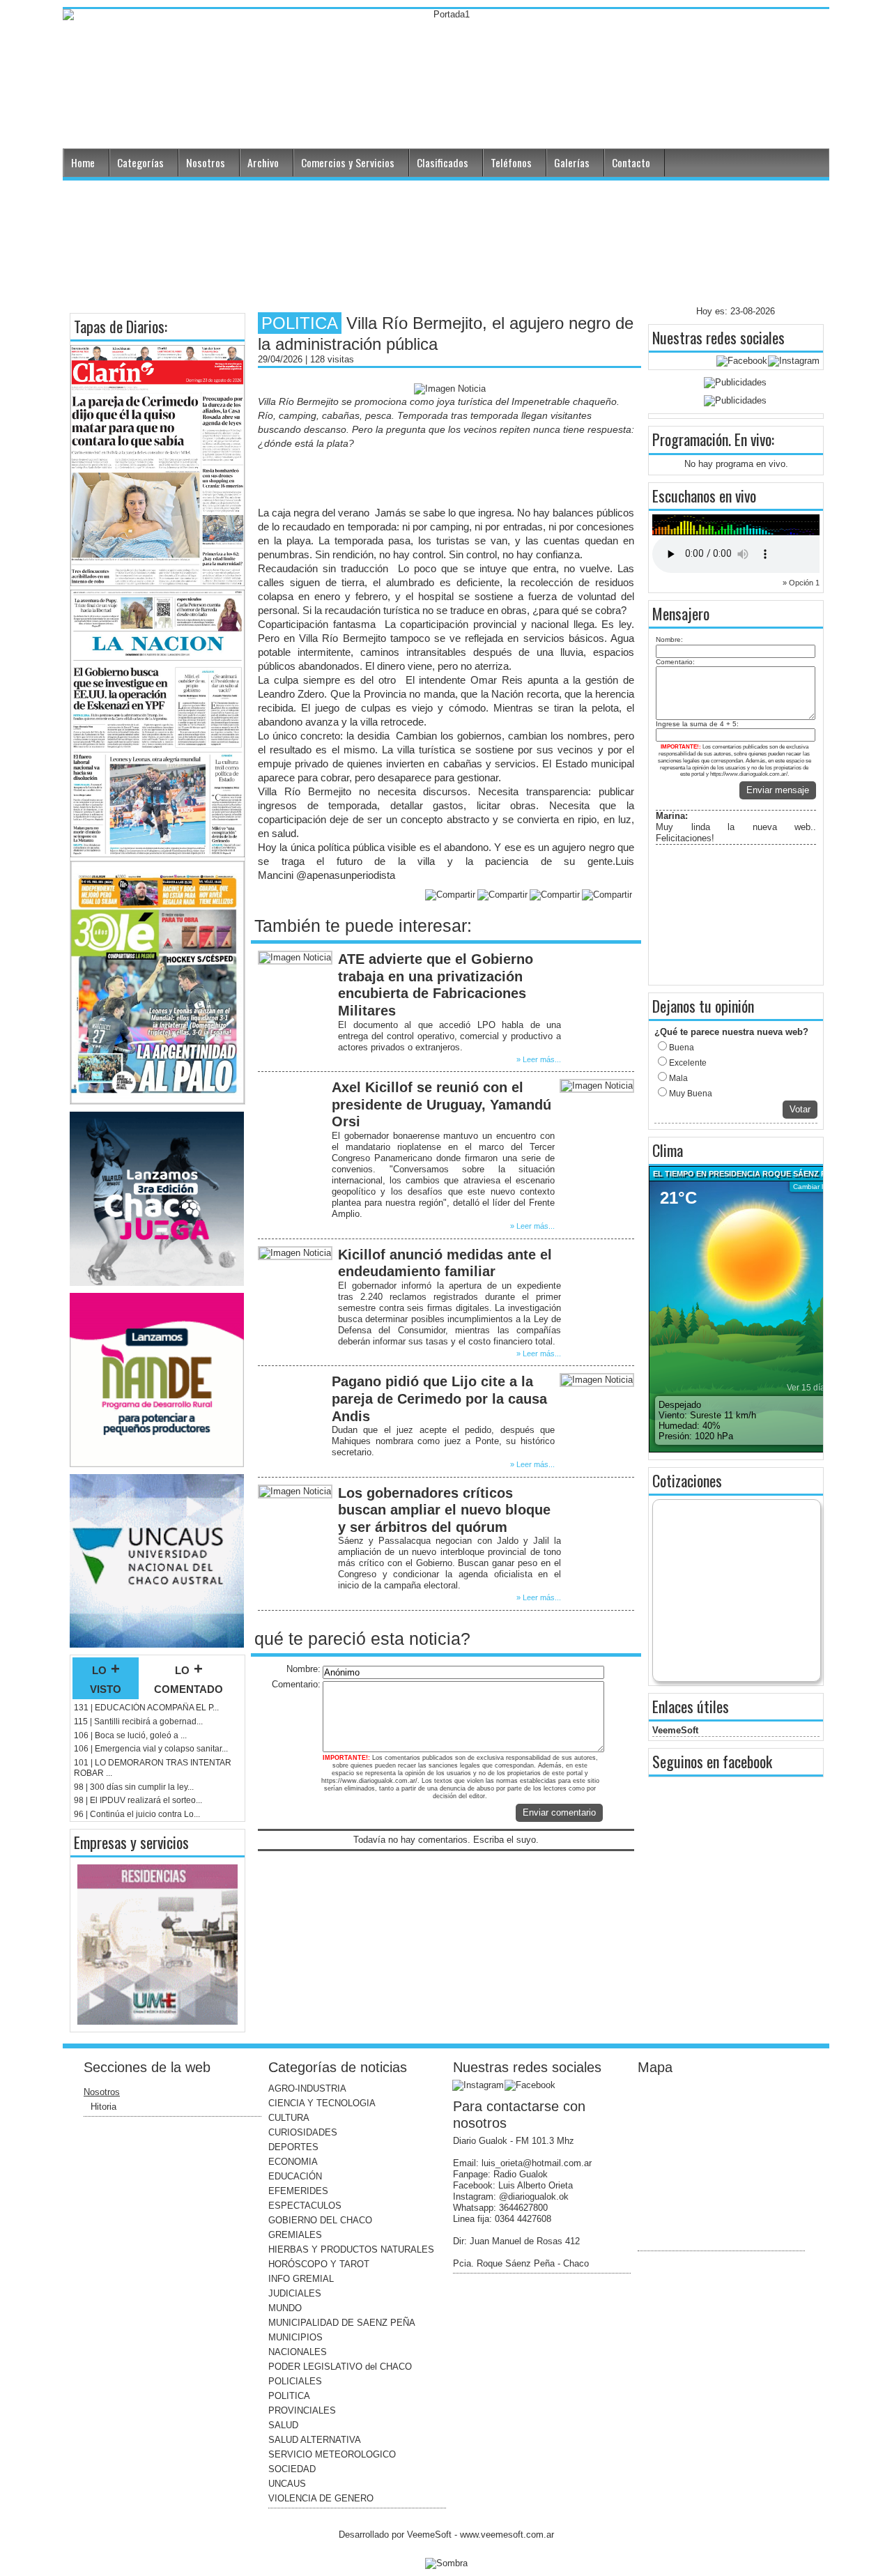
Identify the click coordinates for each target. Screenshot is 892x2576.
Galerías (572, 162)
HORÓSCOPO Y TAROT (319, 2264)
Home (83, 162)
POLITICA (289, 2396)
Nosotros (206, 162)
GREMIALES (295, 2235)
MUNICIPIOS (295, 2337)
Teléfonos (511, 162)
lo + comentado (189, 1678)
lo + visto (106, 1678)
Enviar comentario (559, 1812)
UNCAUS (287, 2484)
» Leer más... (539, 1059)
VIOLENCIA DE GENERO (321, 2498)
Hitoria (103, 2107)
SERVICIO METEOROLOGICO (332, 2454)
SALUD (283, 2425)
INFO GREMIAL (301, 2279)
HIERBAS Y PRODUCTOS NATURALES (351, 2249)
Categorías (140, 162)
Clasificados (443, 162)
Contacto (631, 162)
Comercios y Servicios (348, 162)
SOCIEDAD (292, 2469)
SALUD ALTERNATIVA (315, 2440)
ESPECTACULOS (305, 2206)
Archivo (263, 162)
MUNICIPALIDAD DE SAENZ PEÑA (342, 2323)
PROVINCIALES (302, 2410)
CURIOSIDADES (303, 2132)
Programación (690, 439)
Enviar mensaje (778, 790)
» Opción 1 (801, 583)
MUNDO (285, 2308)
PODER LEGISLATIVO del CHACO (340, 2367)
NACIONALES (298, 2352)
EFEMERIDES (298, 2191)
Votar (800, 1109)
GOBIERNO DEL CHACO (320, 2220)
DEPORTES (293, 2147)
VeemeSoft (675, 1730)
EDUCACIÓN (295, 2176)
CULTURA (289, 2118)
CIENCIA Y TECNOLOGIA (322, 2103)
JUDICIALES (295, 2293)
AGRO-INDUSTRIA (307, 2088)
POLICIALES (295, 2381)
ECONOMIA (293, 2162)
